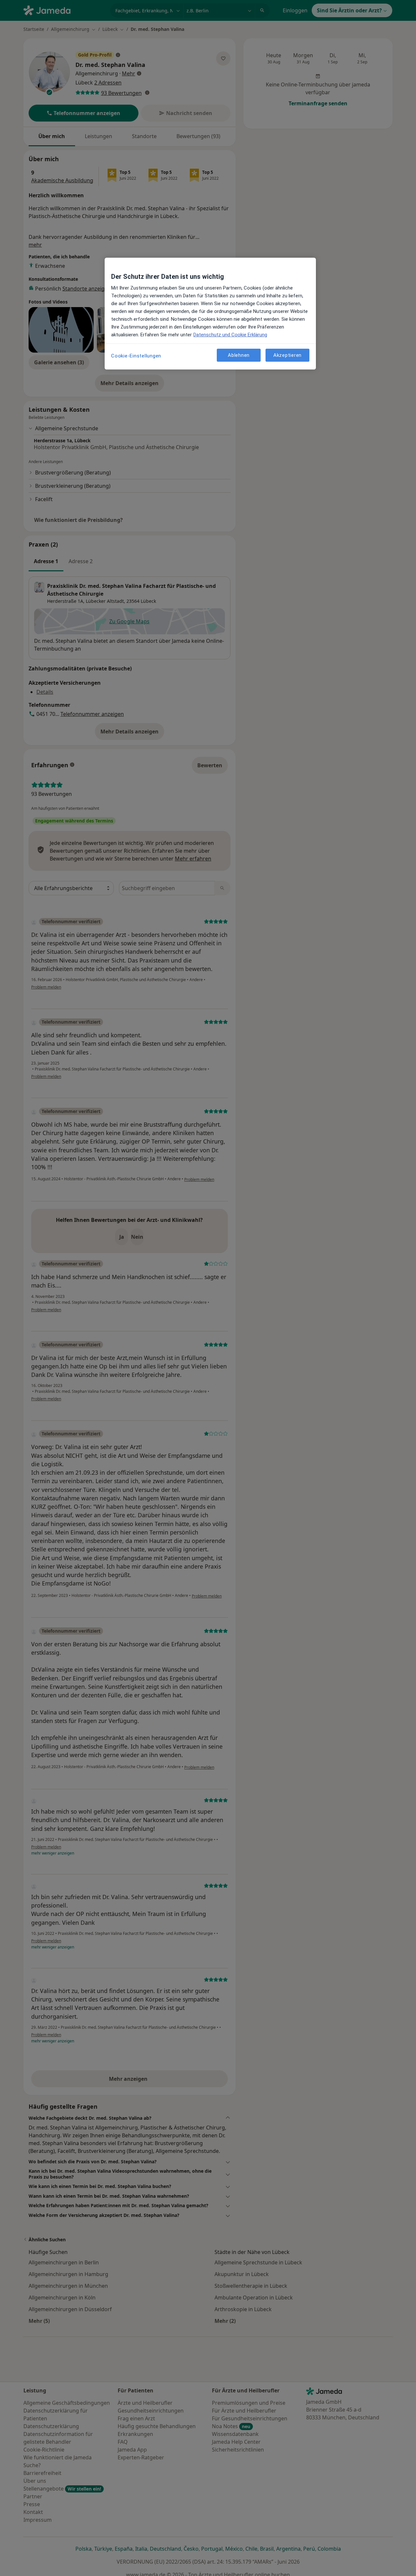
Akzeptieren (287, 355)
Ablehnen (239, 355)
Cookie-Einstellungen (136, 356)
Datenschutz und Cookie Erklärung (230, 335)
